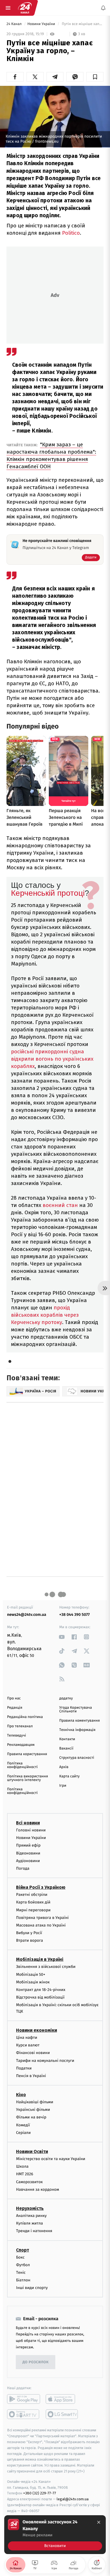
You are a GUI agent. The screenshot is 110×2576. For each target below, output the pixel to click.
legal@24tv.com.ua (73, 2499)
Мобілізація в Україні (40, 1960)
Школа (22, 2167)
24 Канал (15, 24)
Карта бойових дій (33, 1902)
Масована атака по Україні (41, 1925)
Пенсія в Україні (31, 2076)
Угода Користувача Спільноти (76, 1710)
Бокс (20, 2257)
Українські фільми (33, 2110)
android (24, 2399)
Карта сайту (69, 1776)
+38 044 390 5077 (74, 1615)
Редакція (15, 1708)
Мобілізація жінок (33, 1982)
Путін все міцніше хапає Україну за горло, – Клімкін (82, 24)
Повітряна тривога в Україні (42, 1918)
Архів (64, 1767)
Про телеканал (20, 1726)
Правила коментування (80, 1721)
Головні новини (31, 1830)
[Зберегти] (95, 77)
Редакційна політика (25, 1717)
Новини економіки (37, 2030)
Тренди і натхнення (34, 2231)
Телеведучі (16, 1736)
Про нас (14, 1698)
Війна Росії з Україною (41, 1887)
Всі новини (28, 1823)
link (62, 1637)
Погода (23, 1868)
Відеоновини (28, 1853)
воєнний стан (60, 1205)
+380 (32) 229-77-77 (40, 2493)
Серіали (23, 2133)
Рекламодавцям (21, 1745)
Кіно (21, 2095)
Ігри (63, 1786)
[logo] (25, 8)
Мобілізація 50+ (31, 1974)
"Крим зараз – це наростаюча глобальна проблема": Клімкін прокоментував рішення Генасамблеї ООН (51, 455)
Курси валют (28, 2045)
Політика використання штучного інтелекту (27, 1778)
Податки (24, 2068)
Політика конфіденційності (22, 1765)
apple (62, 2399)
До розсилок (36, 2362)
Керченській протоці (48, 893)
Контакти (67, 1739)
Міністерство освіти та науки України (51, 2159)
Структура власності (77, 1758)
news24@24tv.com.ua (27, 1615)
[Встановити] (55, 2535)
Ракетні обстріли (32, 1895)
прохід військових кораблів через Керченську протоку (45, 1315)
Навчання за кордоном (38, 2189)
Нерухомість (30, 2208)
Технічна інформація (77, 1730)
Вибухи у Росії (29, 1933)
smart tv (24, 2414)
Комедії (23, 2125)
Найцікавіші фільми (35, 2102)
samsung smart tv (62, 2414)
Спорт (23, 2250)
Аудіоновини (28, 1861)
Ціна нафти (27, 2038)
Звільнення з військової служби (46, 1967)
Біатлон (23, 2280)
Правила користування (27, 1754)
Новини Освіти (32, 2151)
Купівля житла (29, 2223)
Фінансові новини (33, 2053)
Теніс (21, 2273)
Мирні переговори (33, 1910)
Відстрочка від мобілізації (40, 1998)
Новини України (42, 24)
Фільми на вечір (31, 2117)
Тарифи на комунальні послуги (45, 2061)
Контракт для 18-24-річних (41, 1990)
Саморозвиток (29, 2182)
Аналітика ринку (31, 2216)
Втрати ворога (29, 1941)
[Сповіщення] (103, 8)
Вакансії (66, 1749)
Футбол (23, 2265)
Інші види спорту (32, 2288)
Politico (71, 233)
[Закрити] (99, 2522)
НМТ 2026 (25, 2174)
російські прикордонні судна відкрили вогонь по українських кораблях (52, 1059)
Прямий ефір (28, 1846)
